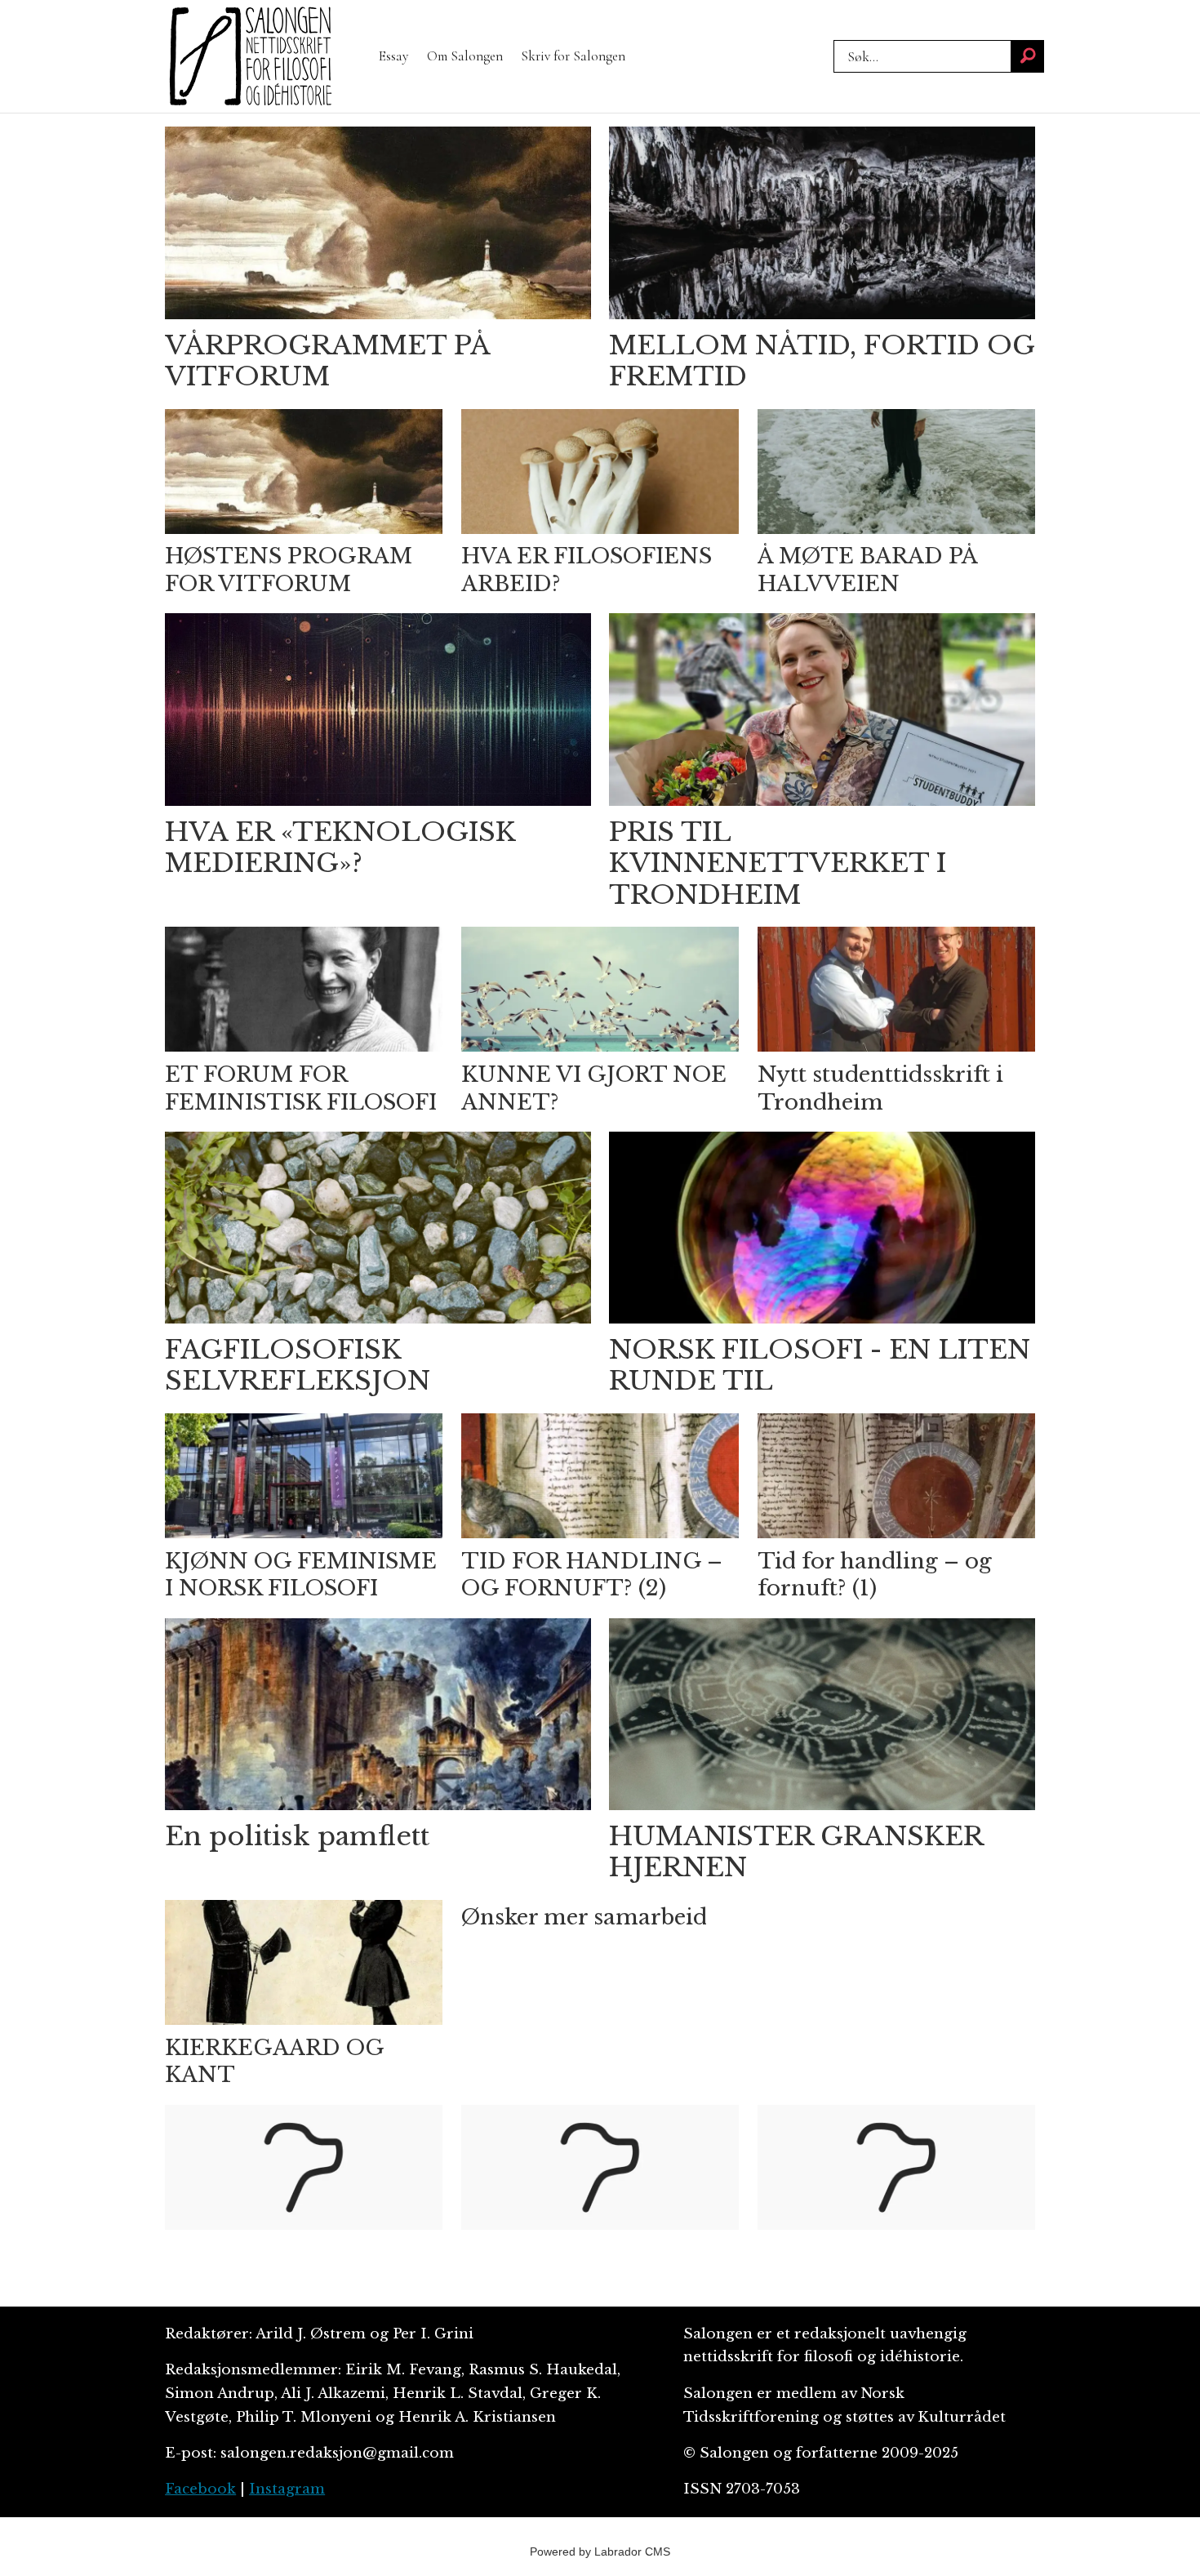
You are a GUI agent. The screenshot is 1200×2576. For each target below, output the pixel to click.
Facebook (200, 2489)
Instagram (287, 2489)
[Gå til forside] (251, 56)
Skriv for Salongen (573, 56)
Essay (393, 56)
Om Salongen (465, 56)
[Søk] (1028, 56)
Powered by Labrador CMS (600, 2552)
